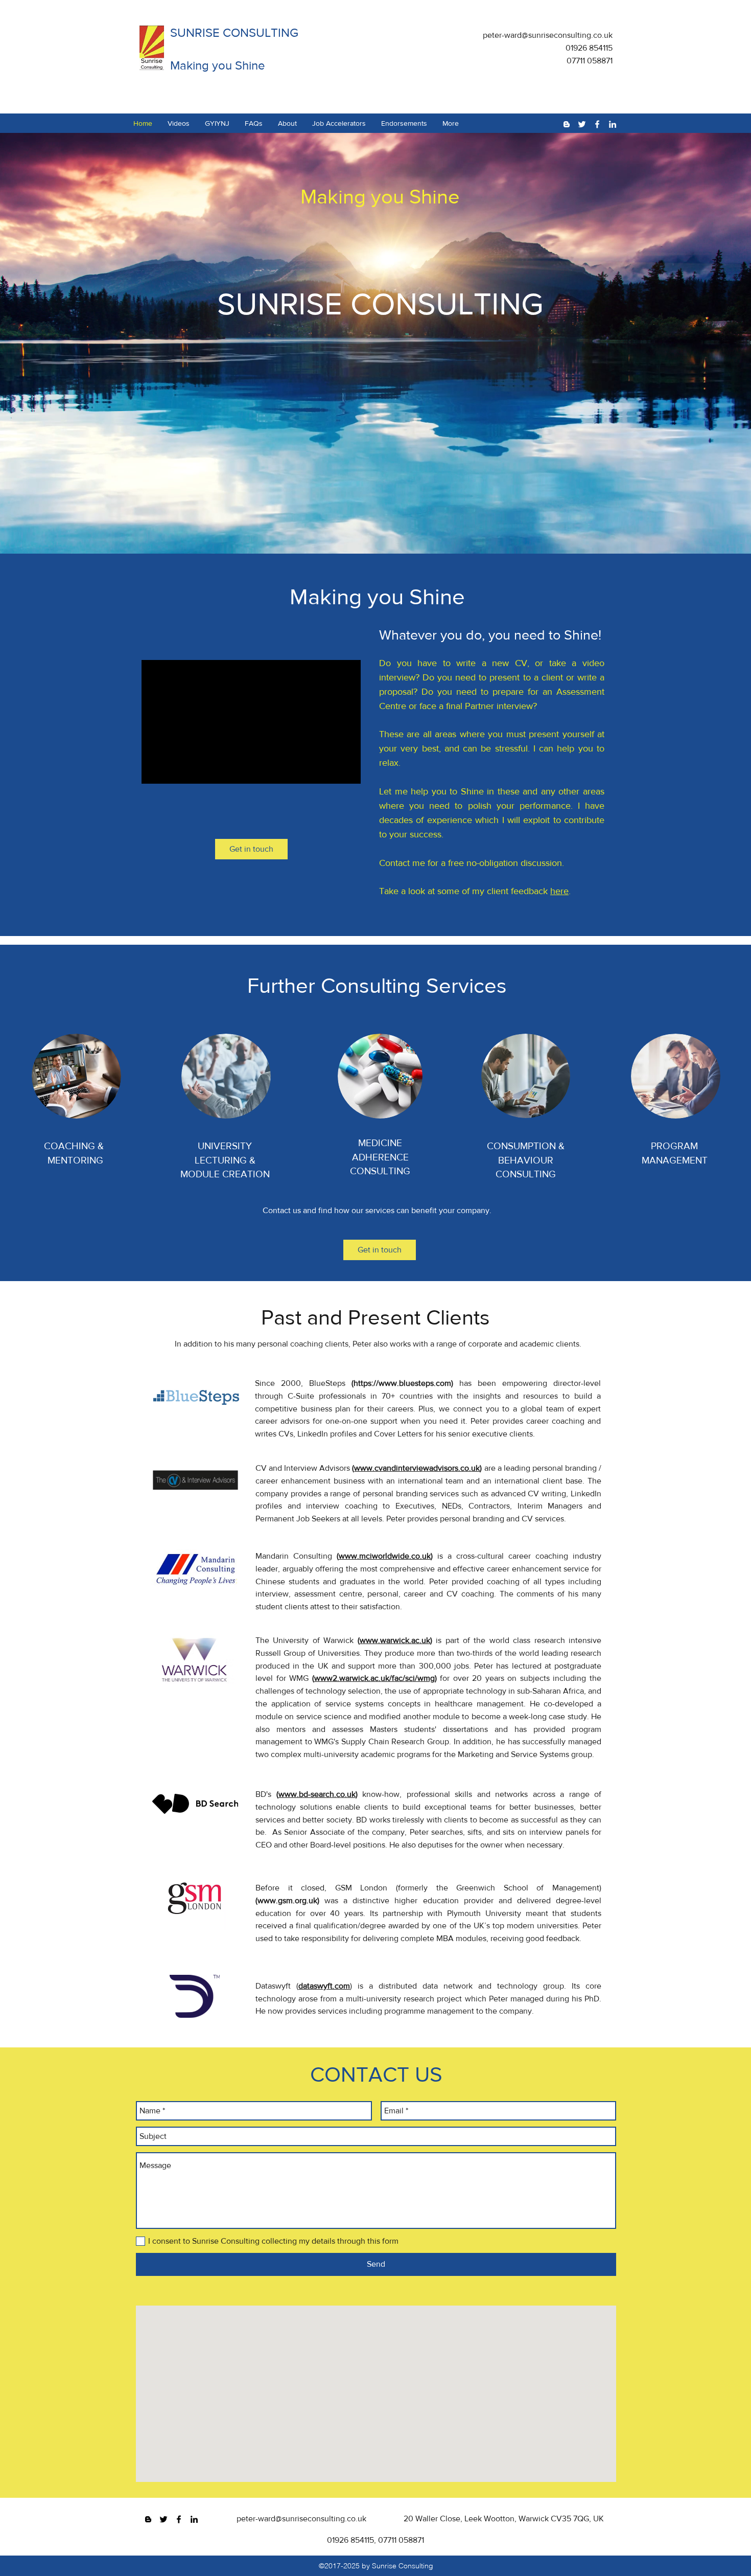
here (559, 891)
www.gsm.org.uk (287, 1900)
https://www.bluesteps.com (402, 1383)
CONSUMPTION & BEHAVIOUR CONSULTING (526, 1160)
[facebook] (597, 124)
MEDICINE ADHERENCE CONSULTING (380, 1157)
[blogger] (567, 124)
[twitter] (582, 124)
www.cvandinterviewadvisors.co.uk (417, 1468)
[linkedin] (613, 124)
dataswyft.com (324, 1986)
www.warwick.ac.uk (395, 1640)
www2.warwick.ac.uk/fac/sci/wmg (374, 1678)
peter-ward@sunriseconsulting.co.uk (548, 35)
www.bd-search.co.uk (317, 1794)
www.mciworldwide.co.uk (385, 1556)
